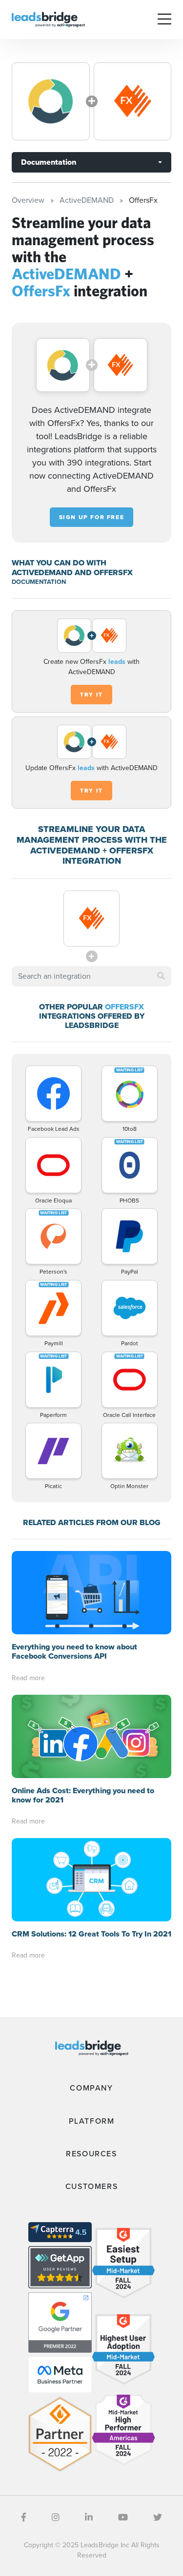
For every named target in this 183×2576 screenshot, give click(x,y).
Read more (28, 1678)
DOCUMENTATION (39, 582)
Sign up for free (92, 517)
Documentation (49, 162)
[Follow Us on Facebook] (24, 2518)
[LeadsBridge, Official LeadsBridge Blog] (48, 19)
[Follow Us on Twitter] (158, 2518)
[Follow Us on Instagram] (56, 2518)
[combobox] (91, 976)
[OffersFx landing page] (133, 101)
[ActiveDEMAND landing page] (51, 101)
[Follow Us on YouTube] (123, 2518)
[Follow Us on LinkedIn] (89, 2518)
